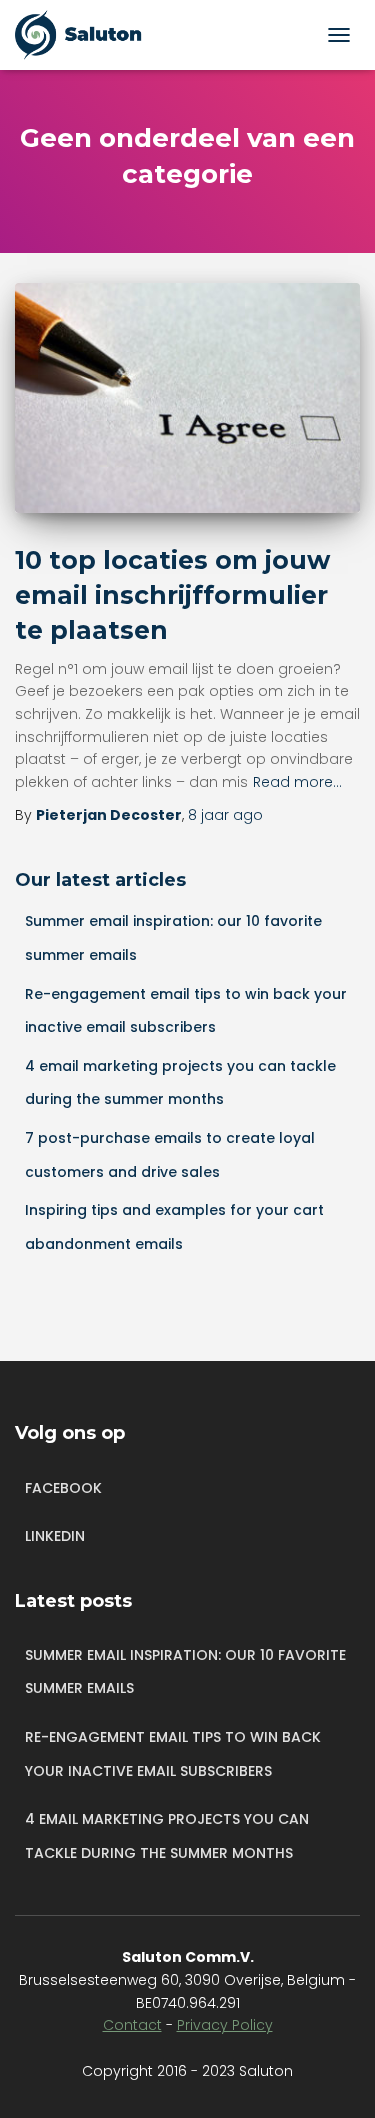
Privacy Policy (225, 2025)
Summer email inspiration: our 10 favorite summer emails (185, 1672)
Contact (132, 2025)
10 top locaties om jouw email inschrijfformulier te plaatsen (172, 595)
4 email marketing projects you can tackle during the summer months (167, 1836)
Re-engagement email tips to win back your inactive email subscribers (173, 1754)
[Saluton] (92, 35)
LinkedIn (55, 1536)
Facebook (63, 1488)
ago (225, 815)
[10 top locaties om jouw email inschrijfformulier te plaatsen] (187, 398)
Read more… (297, 782)
